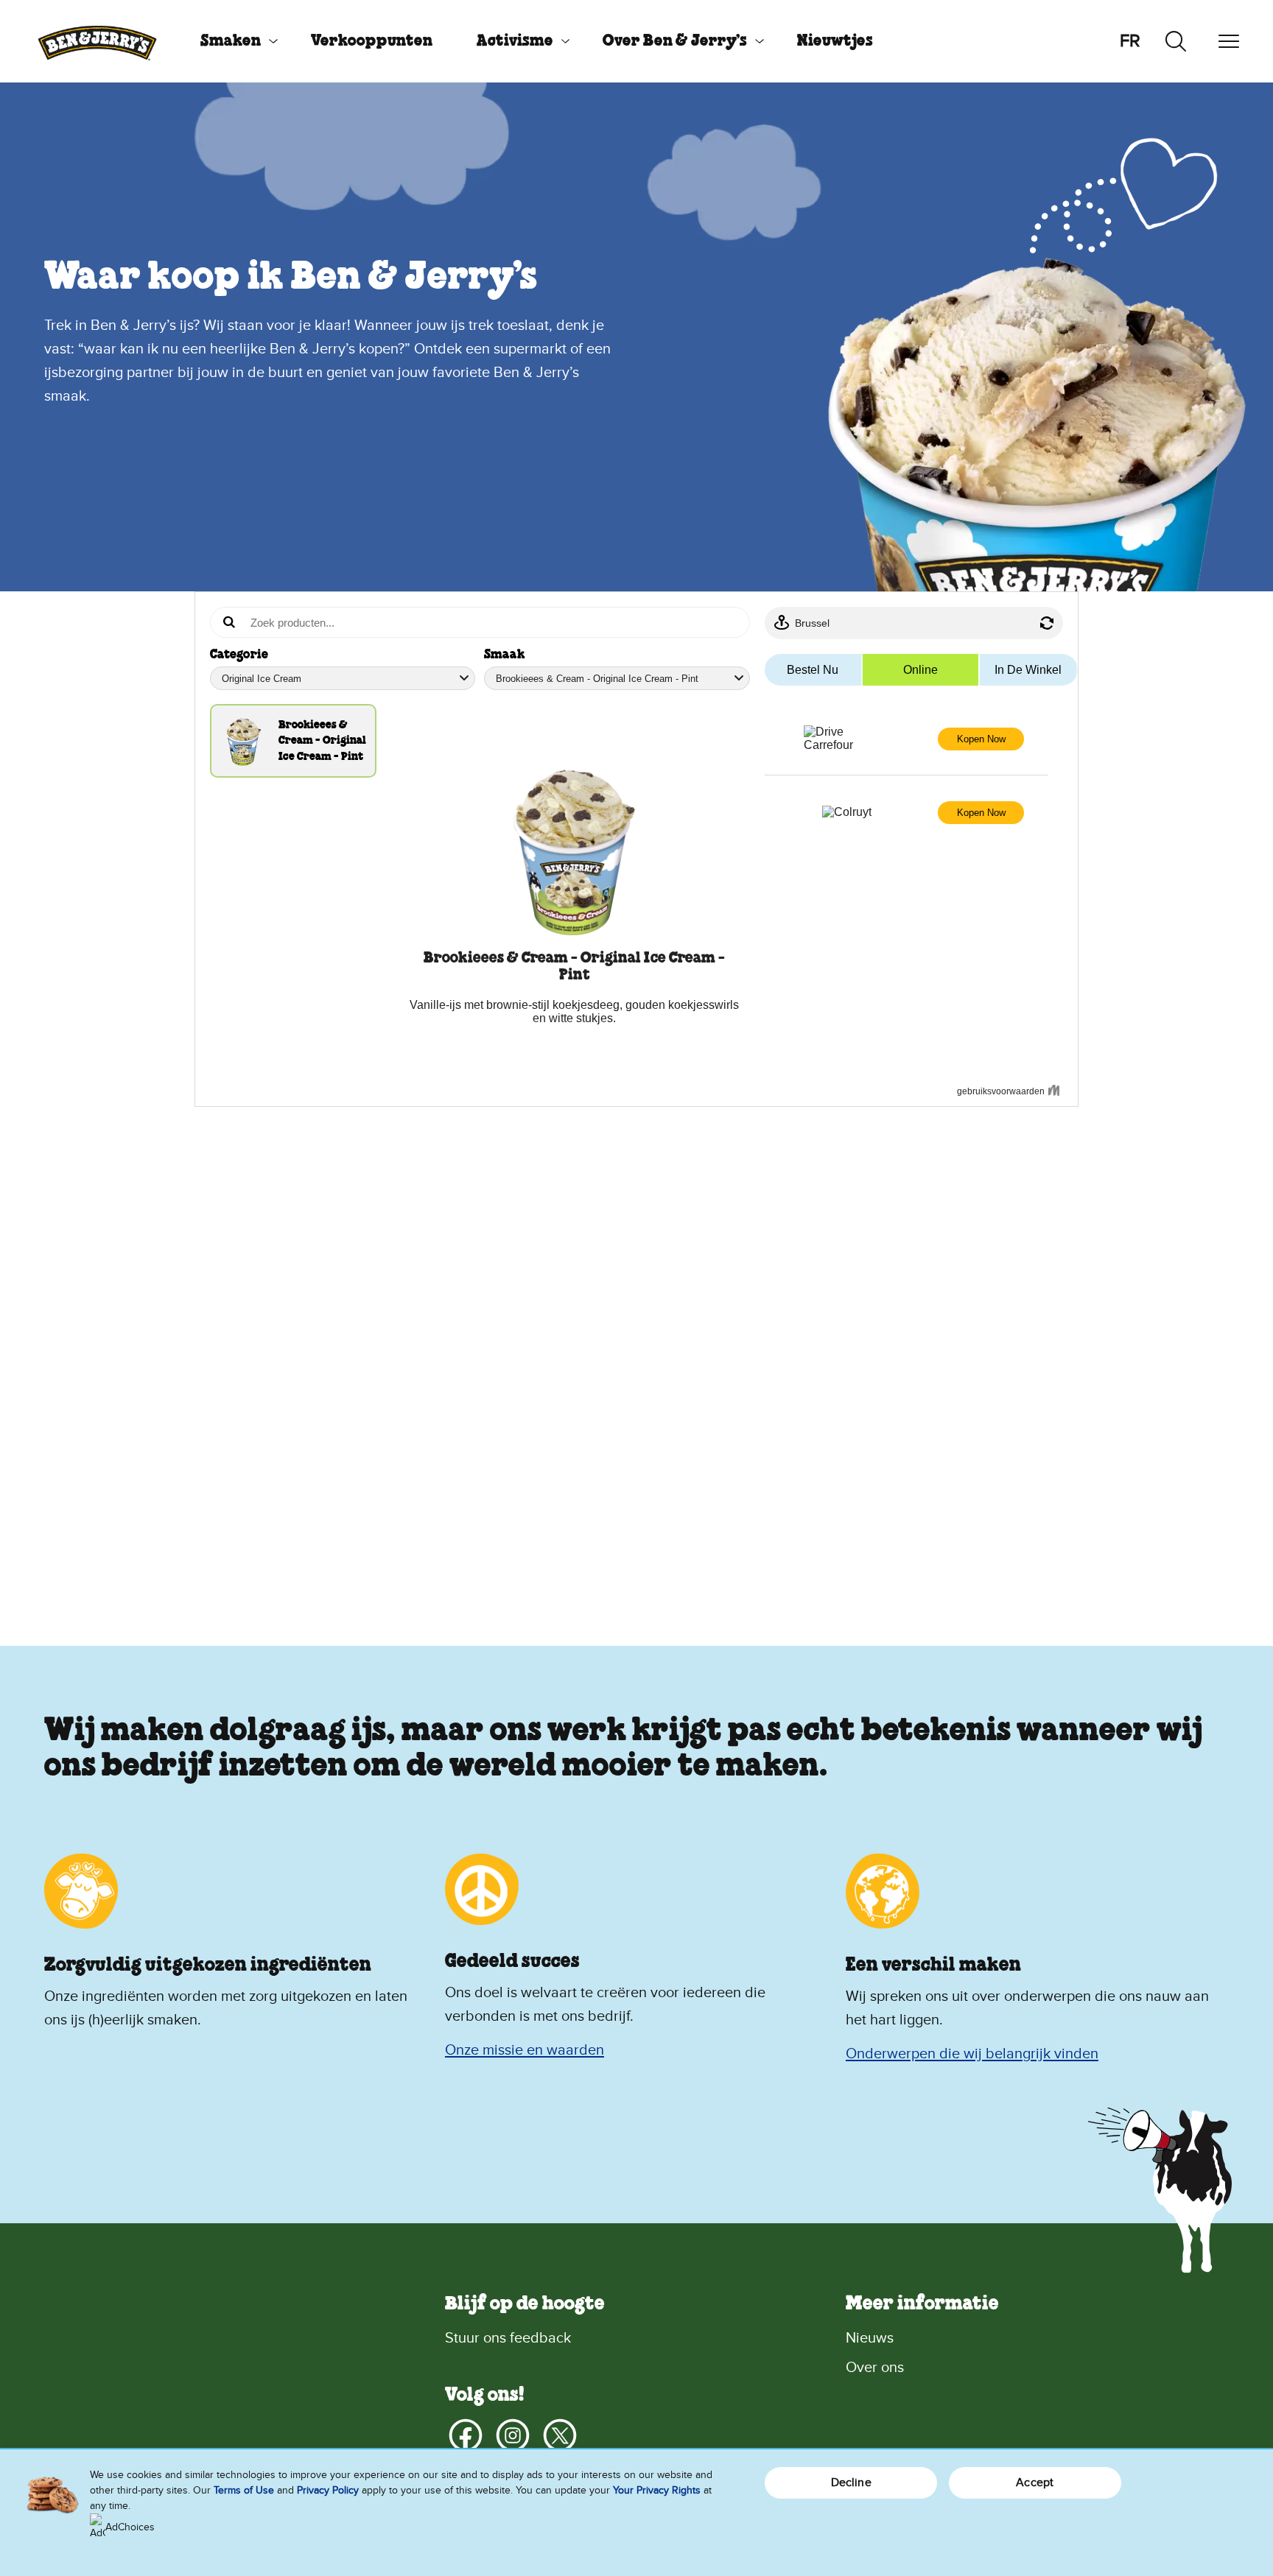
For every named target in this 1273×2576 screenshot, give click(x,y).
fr (1130, 41)
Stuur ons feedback (508, 2338)
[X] (560, 2435)
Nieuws (870, 2338)
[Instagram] (513, 2435)
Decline (851, 2482)
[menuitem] (234, 41)
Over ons (875, 2368)
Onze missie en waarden (525, 2050)
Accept (1035, 2482)
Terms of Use (244, 2490)
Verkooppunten (372, 41)
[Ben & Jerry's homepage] (97, 41)
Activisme (515, 41)
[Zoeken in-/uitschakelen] (1176, 41)
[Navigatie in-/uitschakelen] (1229, 41)
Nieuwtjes (835, 41)
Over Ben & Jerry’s (675, 41)
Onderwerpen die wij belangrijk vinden (972, 2054)
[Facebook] (466, 2435)
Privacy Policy (328, 2490)
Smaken (231, 41)
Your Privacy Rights (657, 2490)
